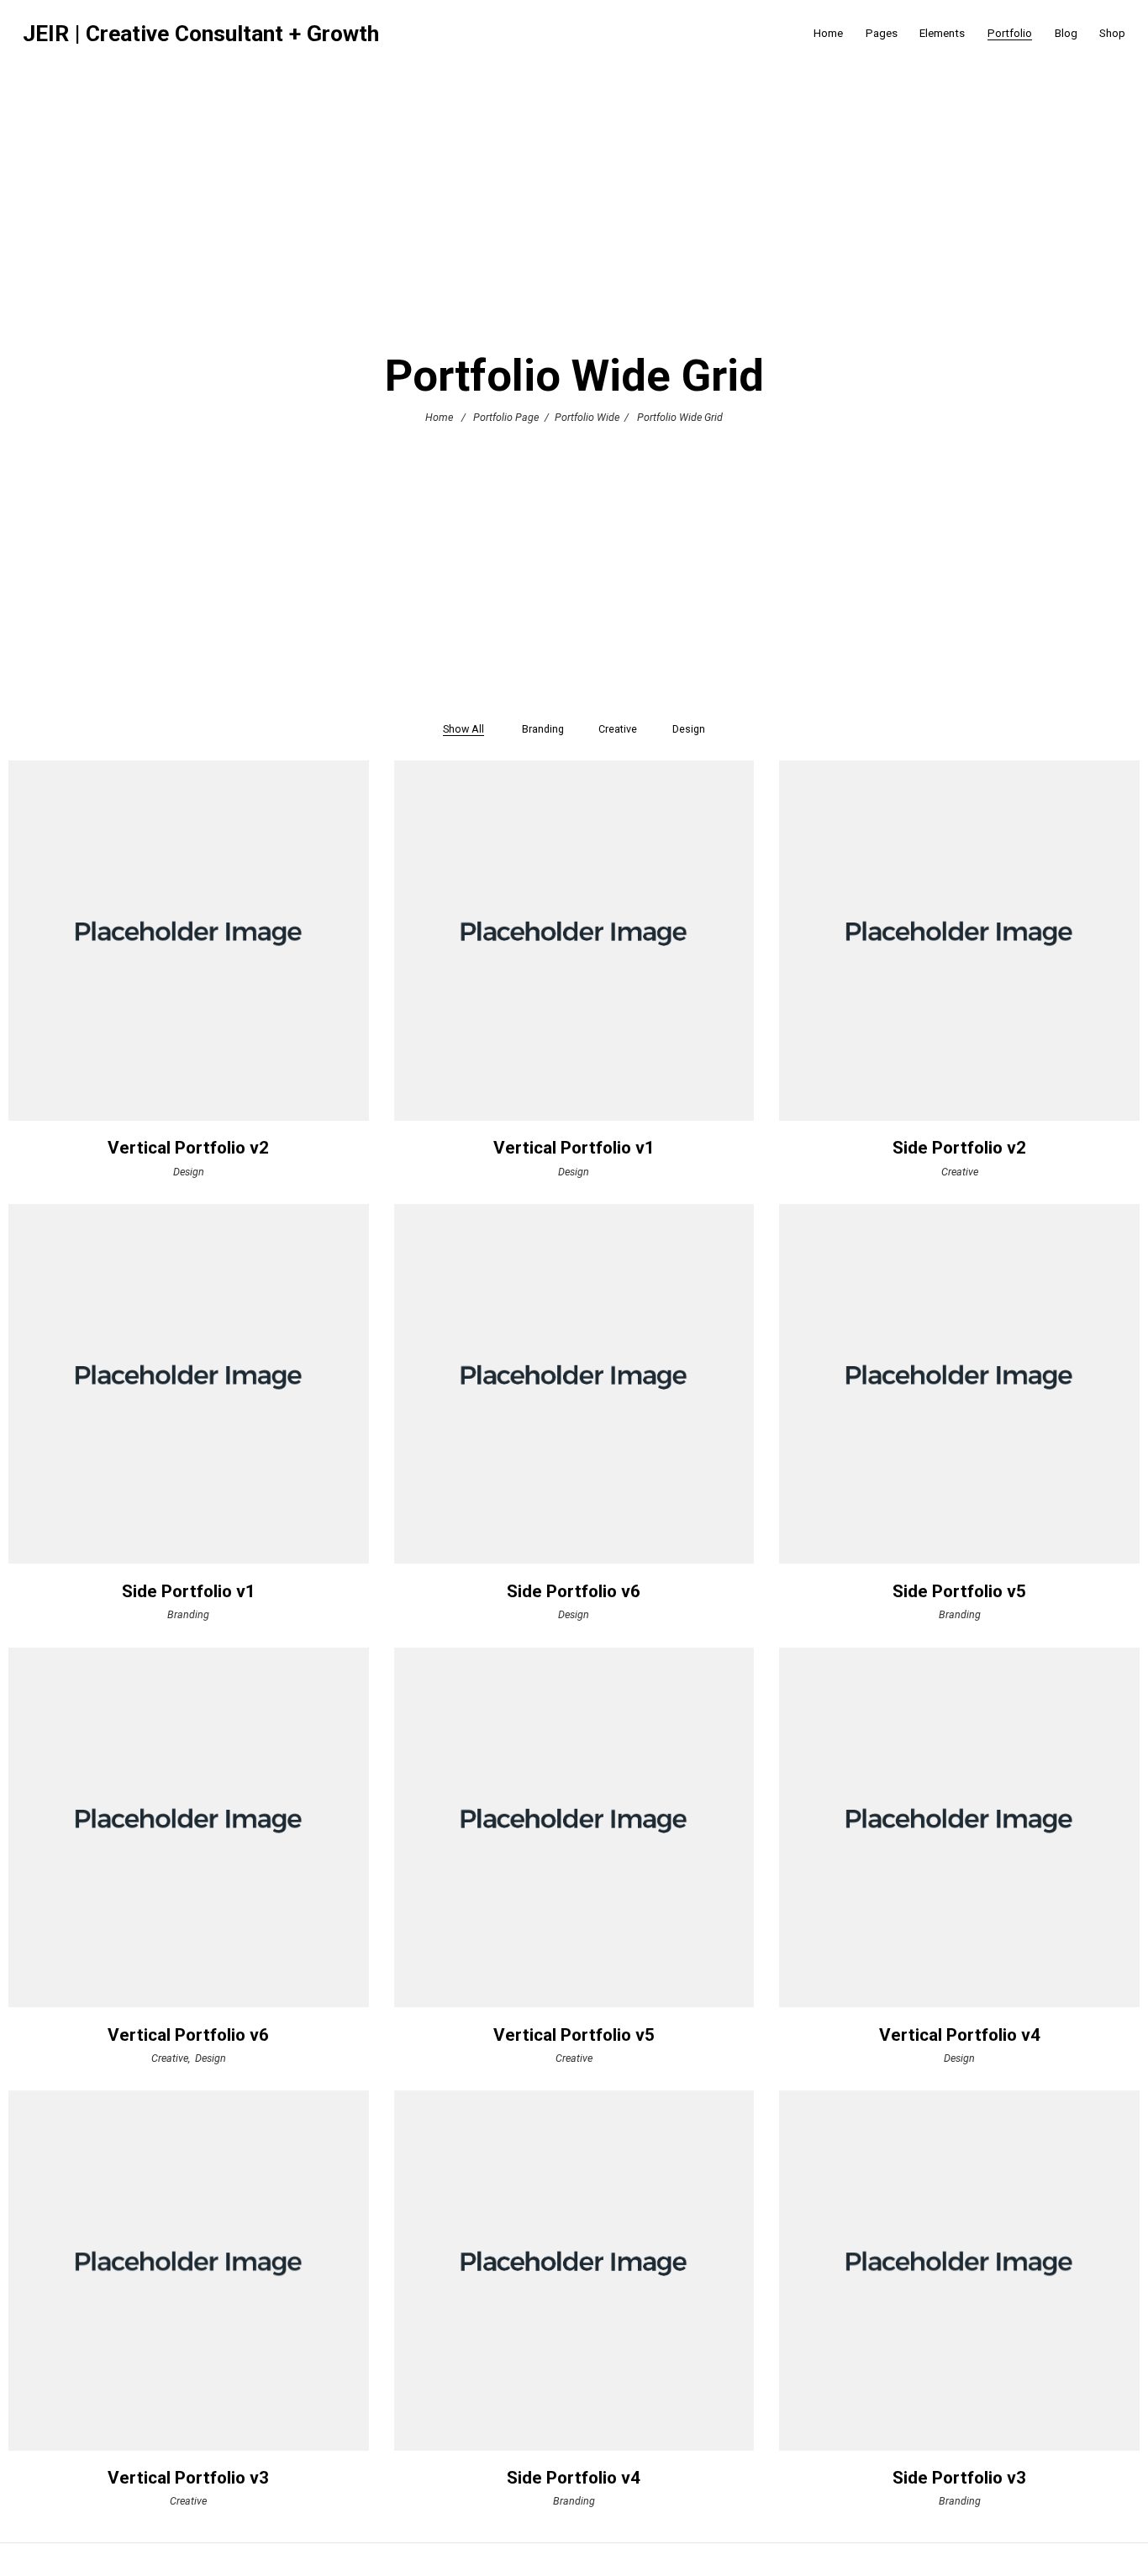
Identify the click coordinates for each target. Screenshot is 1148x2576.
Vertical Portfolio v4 (960, 2035)
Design (189, 1171)
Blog (1066, 33)
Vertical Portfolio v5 (574, 2035)
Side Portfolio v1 (189, 1591)
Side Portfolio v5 (959, 1591)
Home (828, 33)
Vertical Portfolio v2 (188, 1148)
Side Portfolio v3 (959, 2478)
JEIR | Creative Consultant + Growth (201, 34)
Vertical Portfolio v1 (574, 1148)
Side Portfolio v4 (574, 2478)
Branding (188, 1614)
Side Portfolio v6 (574, 1591)
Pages (882, 33)
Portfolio (1010, 33)
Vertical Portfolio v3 (188, 2478)
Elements (942, 33)
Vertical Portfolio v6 (188, 2035)
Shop (1112, 33)
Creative (960, 1171)
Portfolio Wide (587, 417)
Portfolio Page (506, 417)
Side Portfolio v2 (959, 1148)
